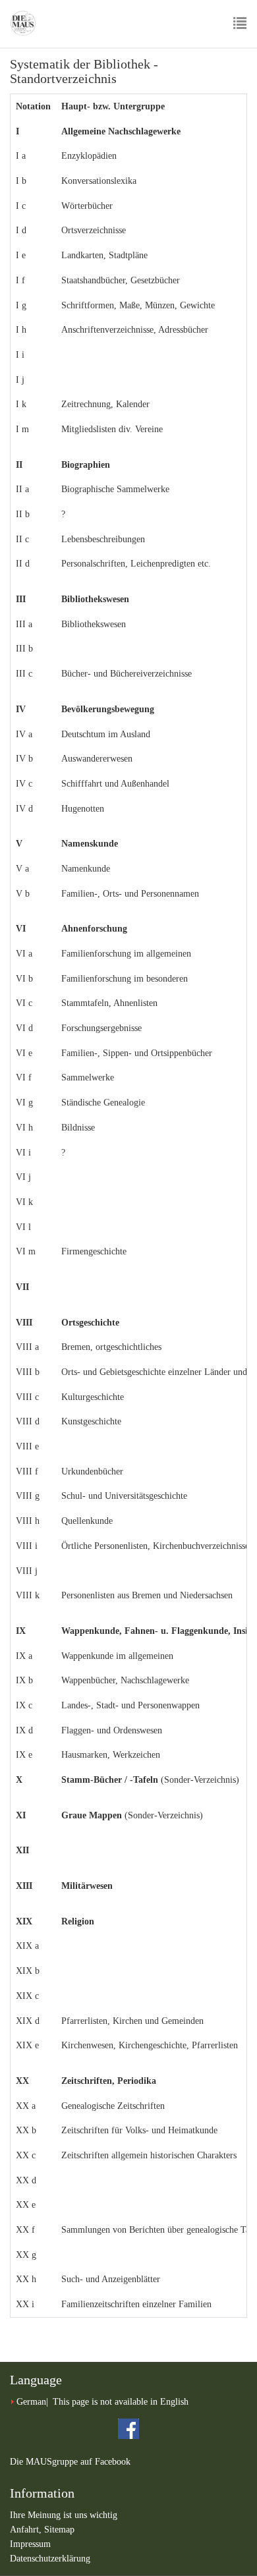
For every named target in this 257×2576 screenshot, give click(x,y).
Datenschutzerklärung (50, 2559)
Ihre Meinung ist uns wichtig (64, 2515)
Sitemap (59, 2530)
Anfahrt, (27, 2530)
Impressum (30, 2544)
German (31, 2402)
